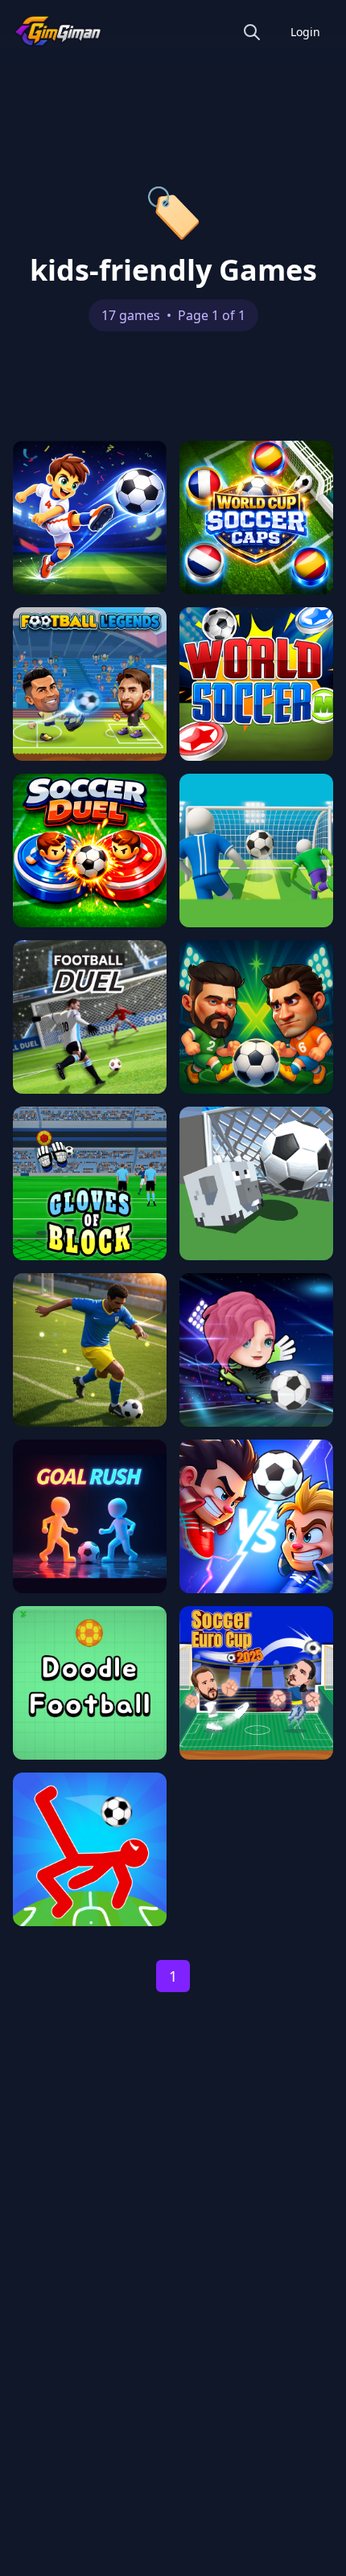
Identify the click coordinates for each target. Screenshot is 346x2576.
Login (305, 32)
